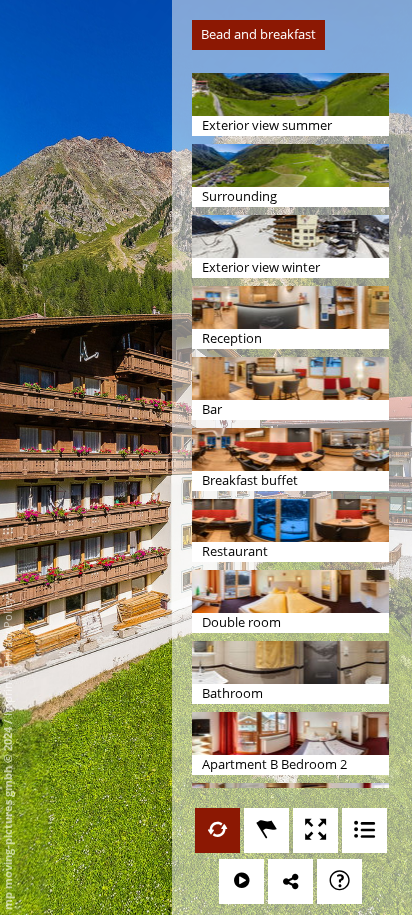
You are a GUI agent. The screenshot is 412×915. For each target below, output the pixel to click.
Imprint (7, 697)
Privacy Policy (7, 632)
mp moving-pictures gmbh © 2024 (7, 817)
